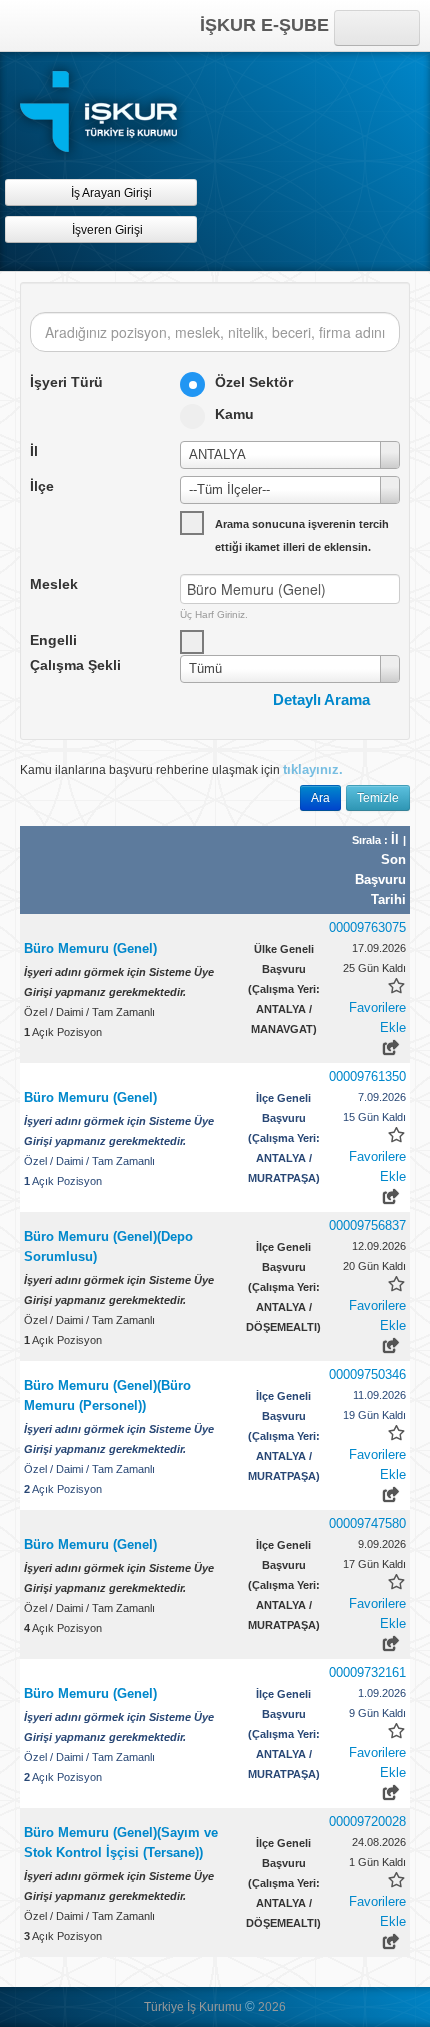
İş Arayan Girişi (110, 193)
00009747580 (367, 1523)
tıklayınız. (313, 769)
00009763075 (367, 927)
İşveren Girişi (110, 230)
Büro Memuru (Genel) (90, 948)
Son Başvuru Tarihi (380, 879)
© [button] (250, 2006)
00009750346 (367, 1374)
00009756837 (367, 1225)
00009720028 (367, 1821)
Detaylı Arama (321, 699)
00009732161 (367, 1672)
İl (397, 839)
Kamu (234, 414)
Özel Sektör (254, 382)
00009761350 (367, 1076)
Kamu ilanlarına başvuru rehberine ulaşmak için (181, 769)
